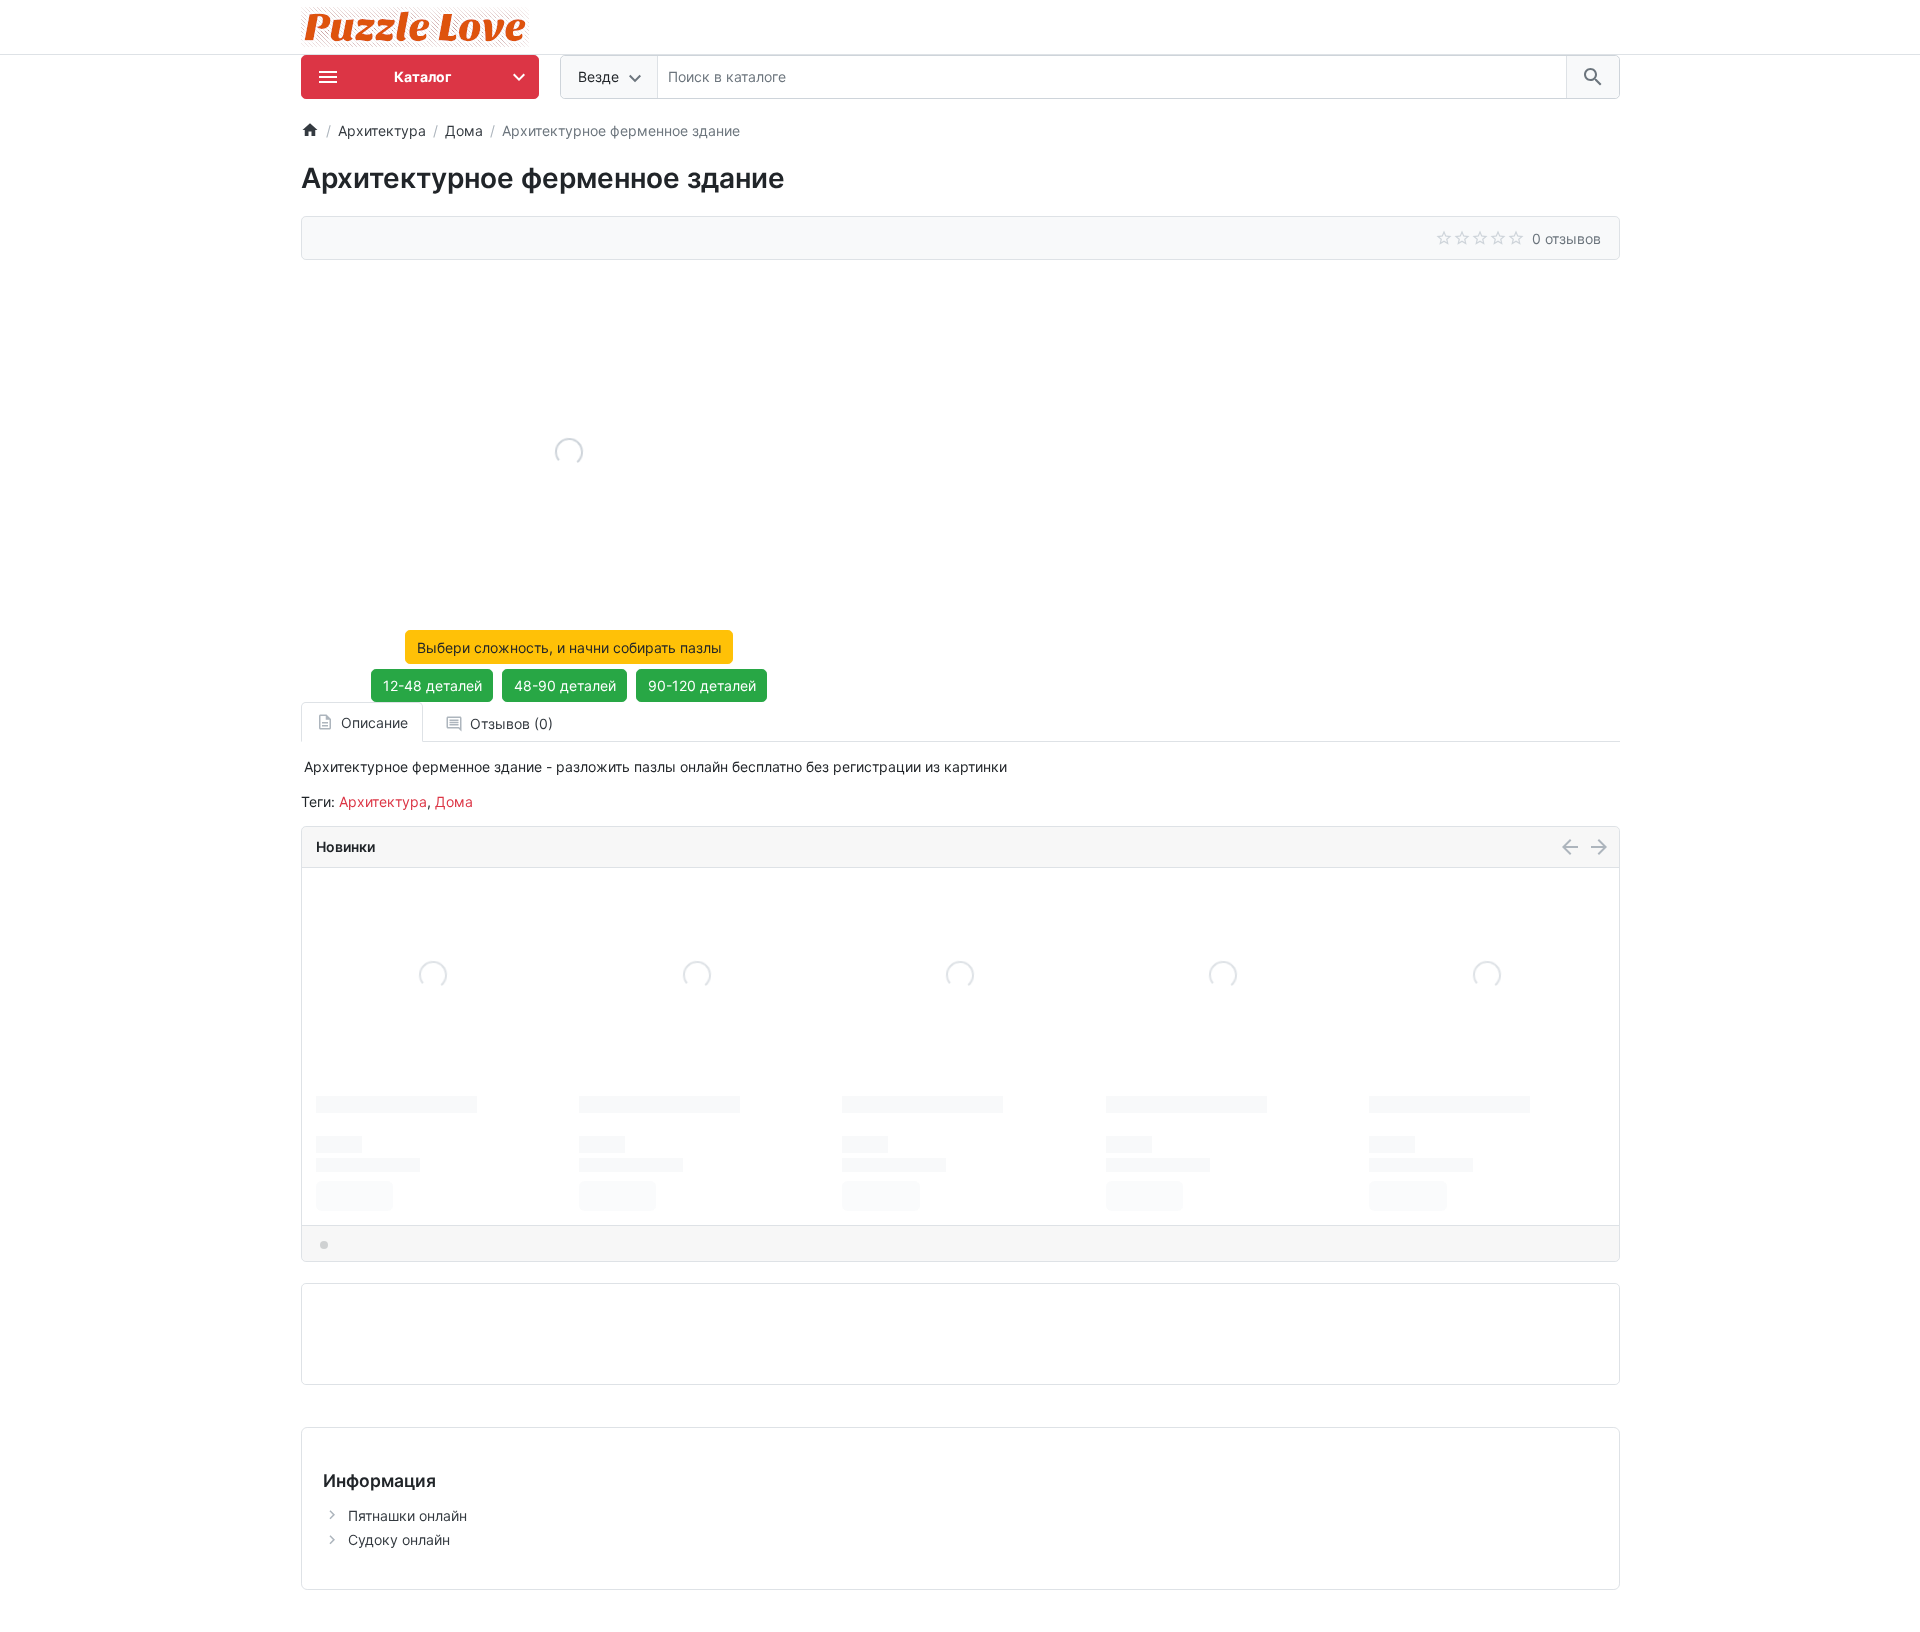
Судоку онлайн (399, 1539)
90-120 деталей (702, 685)
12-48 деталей (432, 685)
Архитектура (383, 801)
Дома (454, 801)
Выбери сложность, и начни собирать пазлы (569, 647)
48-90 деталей (565, 685)
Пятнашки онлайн (407, 1515)
